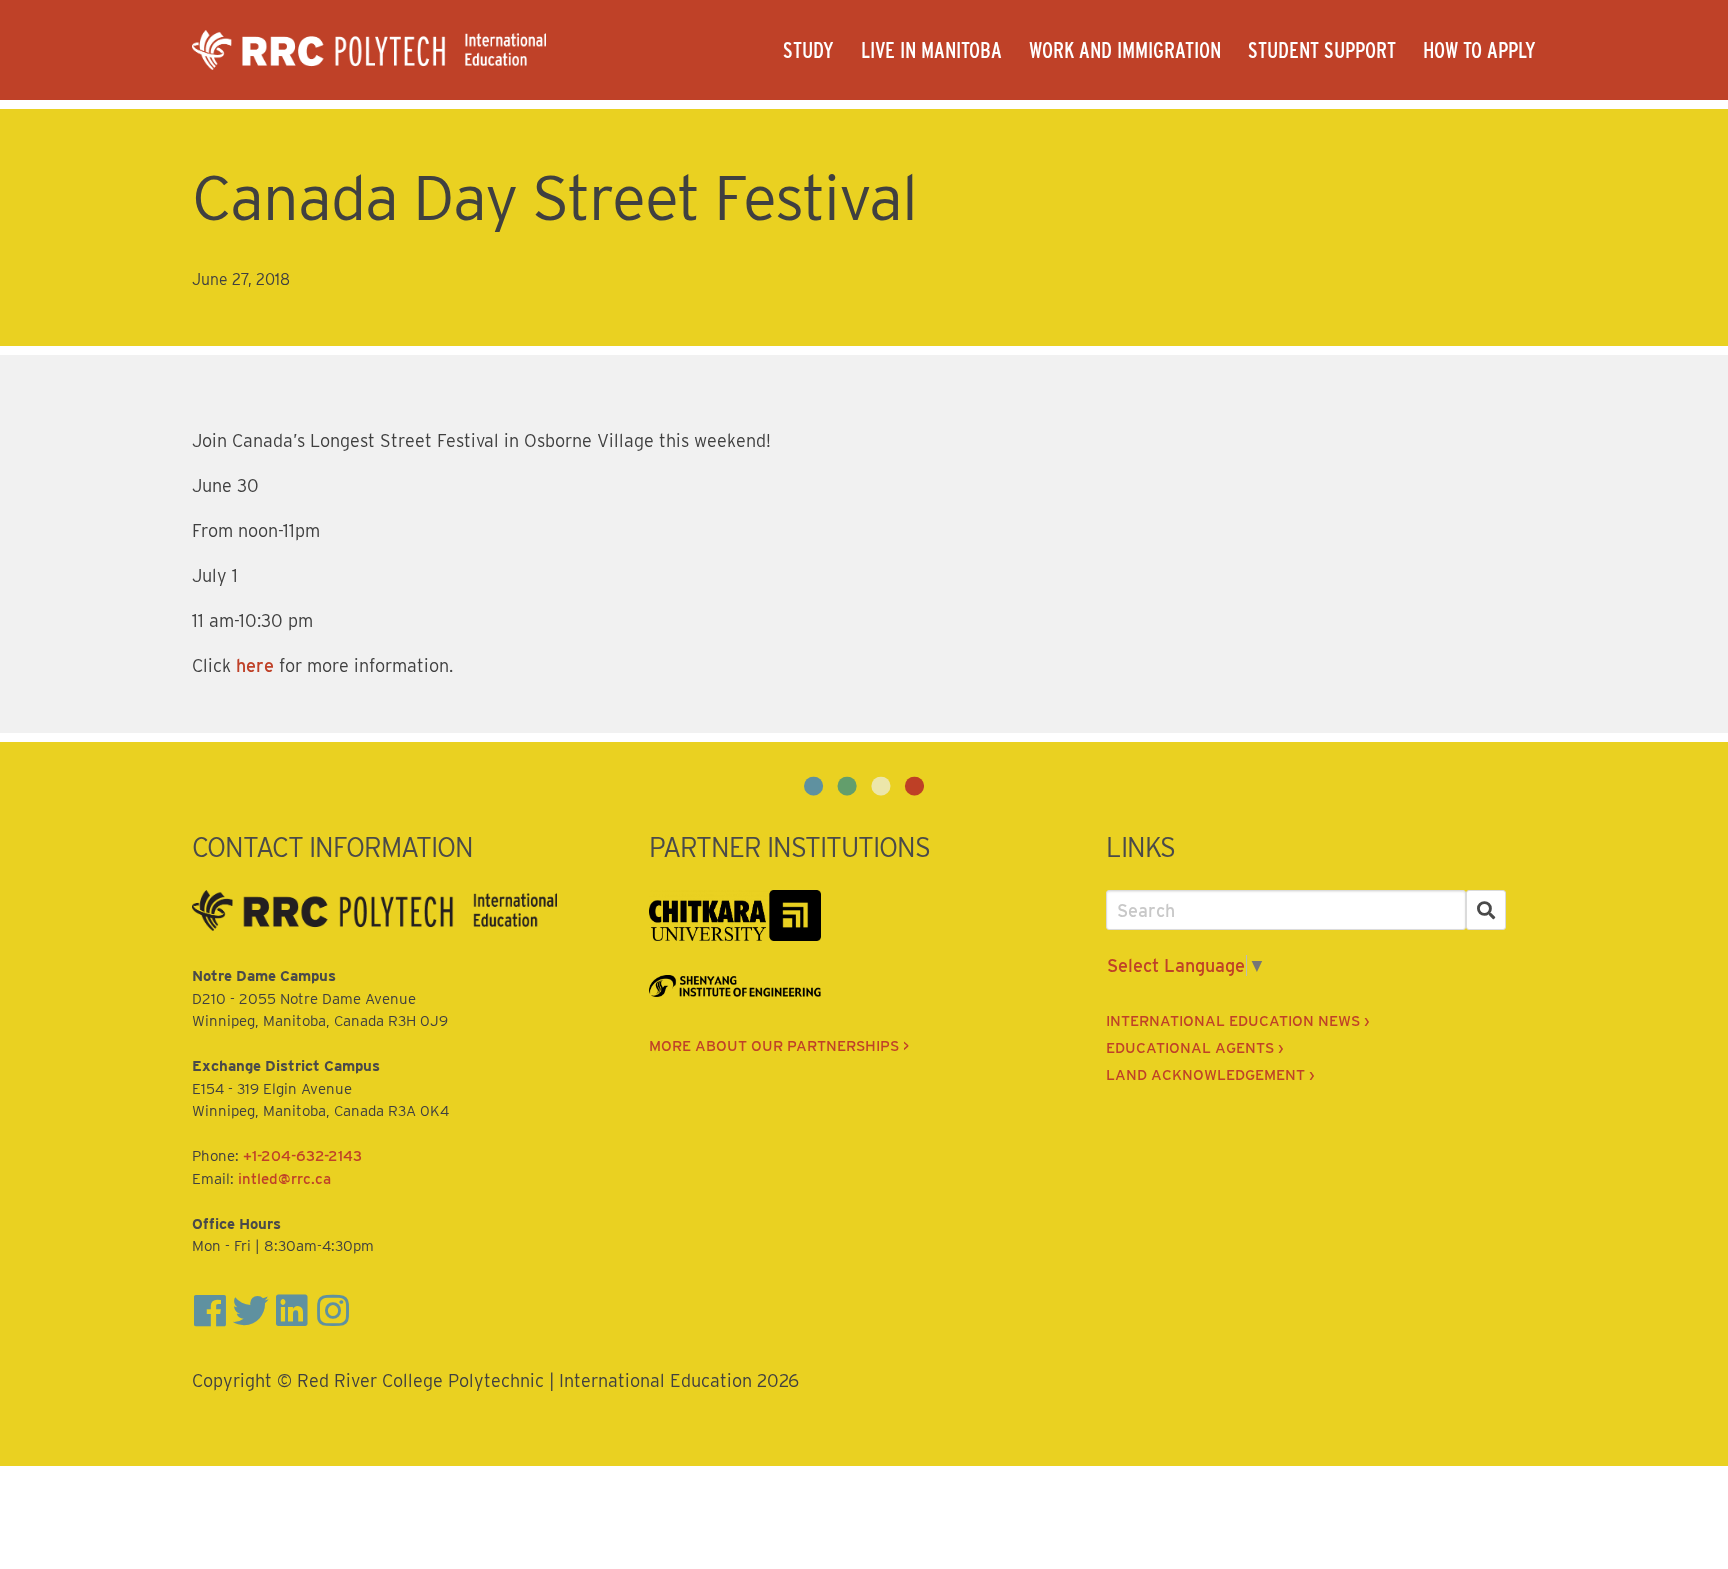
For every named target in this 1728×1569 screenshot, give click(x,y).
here (255, 665)
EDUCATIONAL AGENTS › (1194, 1048)
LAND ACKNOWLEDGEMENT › (1210, 1075)
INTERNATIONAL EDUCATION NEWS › (1237, 1021)
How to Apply (1479, 50)
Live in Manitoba (931, 50)
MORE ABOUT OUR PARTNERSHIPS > (779, 1046)
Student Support (1322, 50)
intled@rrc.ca (284, 1179)
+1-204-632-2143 (302, 1156)
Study (808, 50)
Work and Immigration (1125, 50)
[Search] (1486, 910)
